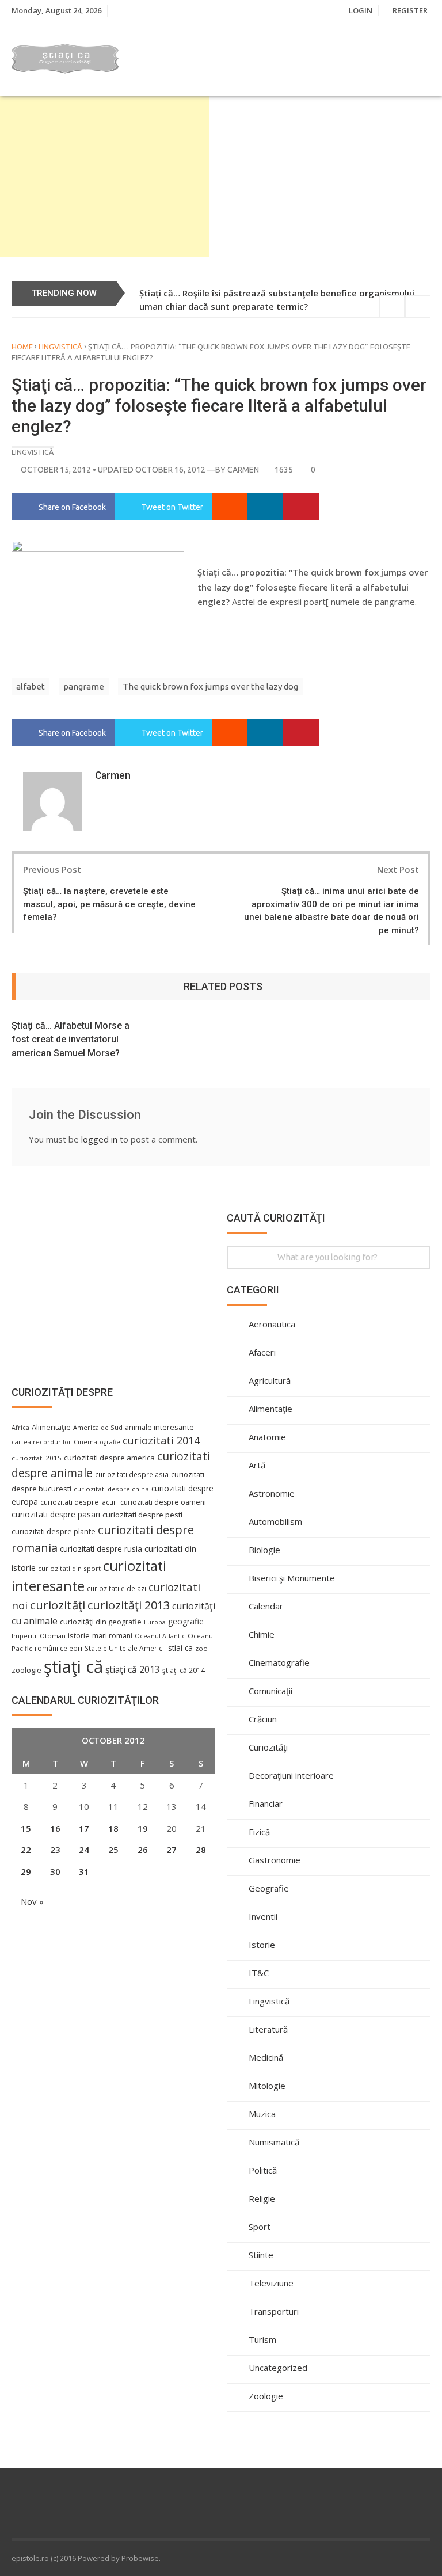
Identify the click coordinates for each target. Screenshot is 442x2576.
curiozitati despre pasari (56, 1514)
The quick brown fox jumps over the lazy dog (210, 686)
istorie (79, 1636)
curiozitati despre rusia (101, 1549)
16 (55, 1828)
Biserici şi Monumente (292, 1578)
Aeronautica (272, 1324)
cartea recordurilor (41, 1442)
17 (84, 1828)
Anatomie (267, 1437)
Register (410, 10)
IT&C (259, 1973)
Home (22, 347)
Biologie (264, 1550)
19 (143, 1828)
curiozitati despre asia (132, 1474)
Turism (262, 2339)
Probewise (140, 2558)
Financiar (266, 1803)
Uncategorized (278, 2368)
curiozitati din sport (69, 1568)
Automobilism (275, 1521)
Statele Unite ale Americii (125, 1648)
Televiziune (271, 2283)
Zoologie (266, 2396)
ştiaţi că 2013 (133, 1669)
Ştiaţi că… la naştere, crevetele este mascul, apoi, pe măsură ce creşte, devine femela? (109, 904)
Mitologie (267, 2086)
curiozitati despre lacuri (79, 1502)
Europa (155, 1622)
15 (26, 1828)
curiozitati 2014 (161, 1440)
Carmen (243, 470)
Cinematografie (279, 1662)
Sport (260, 2227)
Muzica (262, 2114)
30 (55, 1871)
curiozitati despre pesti (142, 1515)
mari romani (112, 1636)
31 (84, 1871)
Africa (20, 1428)
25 (113, 1850)
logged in (99, 1139)
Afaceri (262, 1352)
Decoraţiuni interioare (291, 1775)
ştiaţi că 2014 (184, 1670)
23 (55, 1850)
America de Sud (98, 1427)
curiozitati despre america (109, 1458)
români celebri (58, 1648)
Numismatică (274, 2142)
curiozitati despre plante (54, 1531)
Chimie (262, 1634)
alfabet (31, 686)
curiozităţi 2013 (129, 1605)
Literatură (268, 2029)
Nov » (32, 1901)
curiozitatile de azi (117, 1588)
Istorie (262, 1945)
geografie (186, 1621)
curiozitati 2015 (37, 1458)
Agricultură (270, 1380)
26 (143, 1850)
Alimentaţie (270, 1409)
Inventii (263, 1916)
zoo (201, 1648)
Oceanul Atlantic (160, 1636)
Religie (262, 2198)
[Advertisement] (105, 176)
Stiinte (261, 2255)
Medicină (266, 2057)
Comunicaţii (270, 1691)
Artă (257, 1465)
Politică (263, 2170)
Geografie (269, 1888)
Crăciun (263, 1719)
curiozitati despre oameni (163, 1502)
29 (26, 1871)
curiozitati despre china (111, 1489)
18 (113, 1828)
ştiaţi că (73, 1666)
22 (26, 1850)
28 (201, 1850)
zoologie (26, 1670)
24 (84, 1850)
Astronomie (272, 1493)
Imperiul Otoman (39, 1636)
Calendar (266, 1606)
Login (361, 10)
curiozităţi (58, 1605)
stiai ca (180, 1648)
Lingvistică (60, 347)
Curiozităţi (268, 1747)
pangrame (84, 686)
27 (172, 1850)
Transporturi (274, 2311)
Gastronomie (275, 1860)
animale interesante (159, 1427)
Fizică (259, 1832)
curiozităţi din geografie (101, 1622)
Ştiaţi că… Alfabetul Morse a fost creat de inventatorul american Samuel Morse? (71, 1039)
